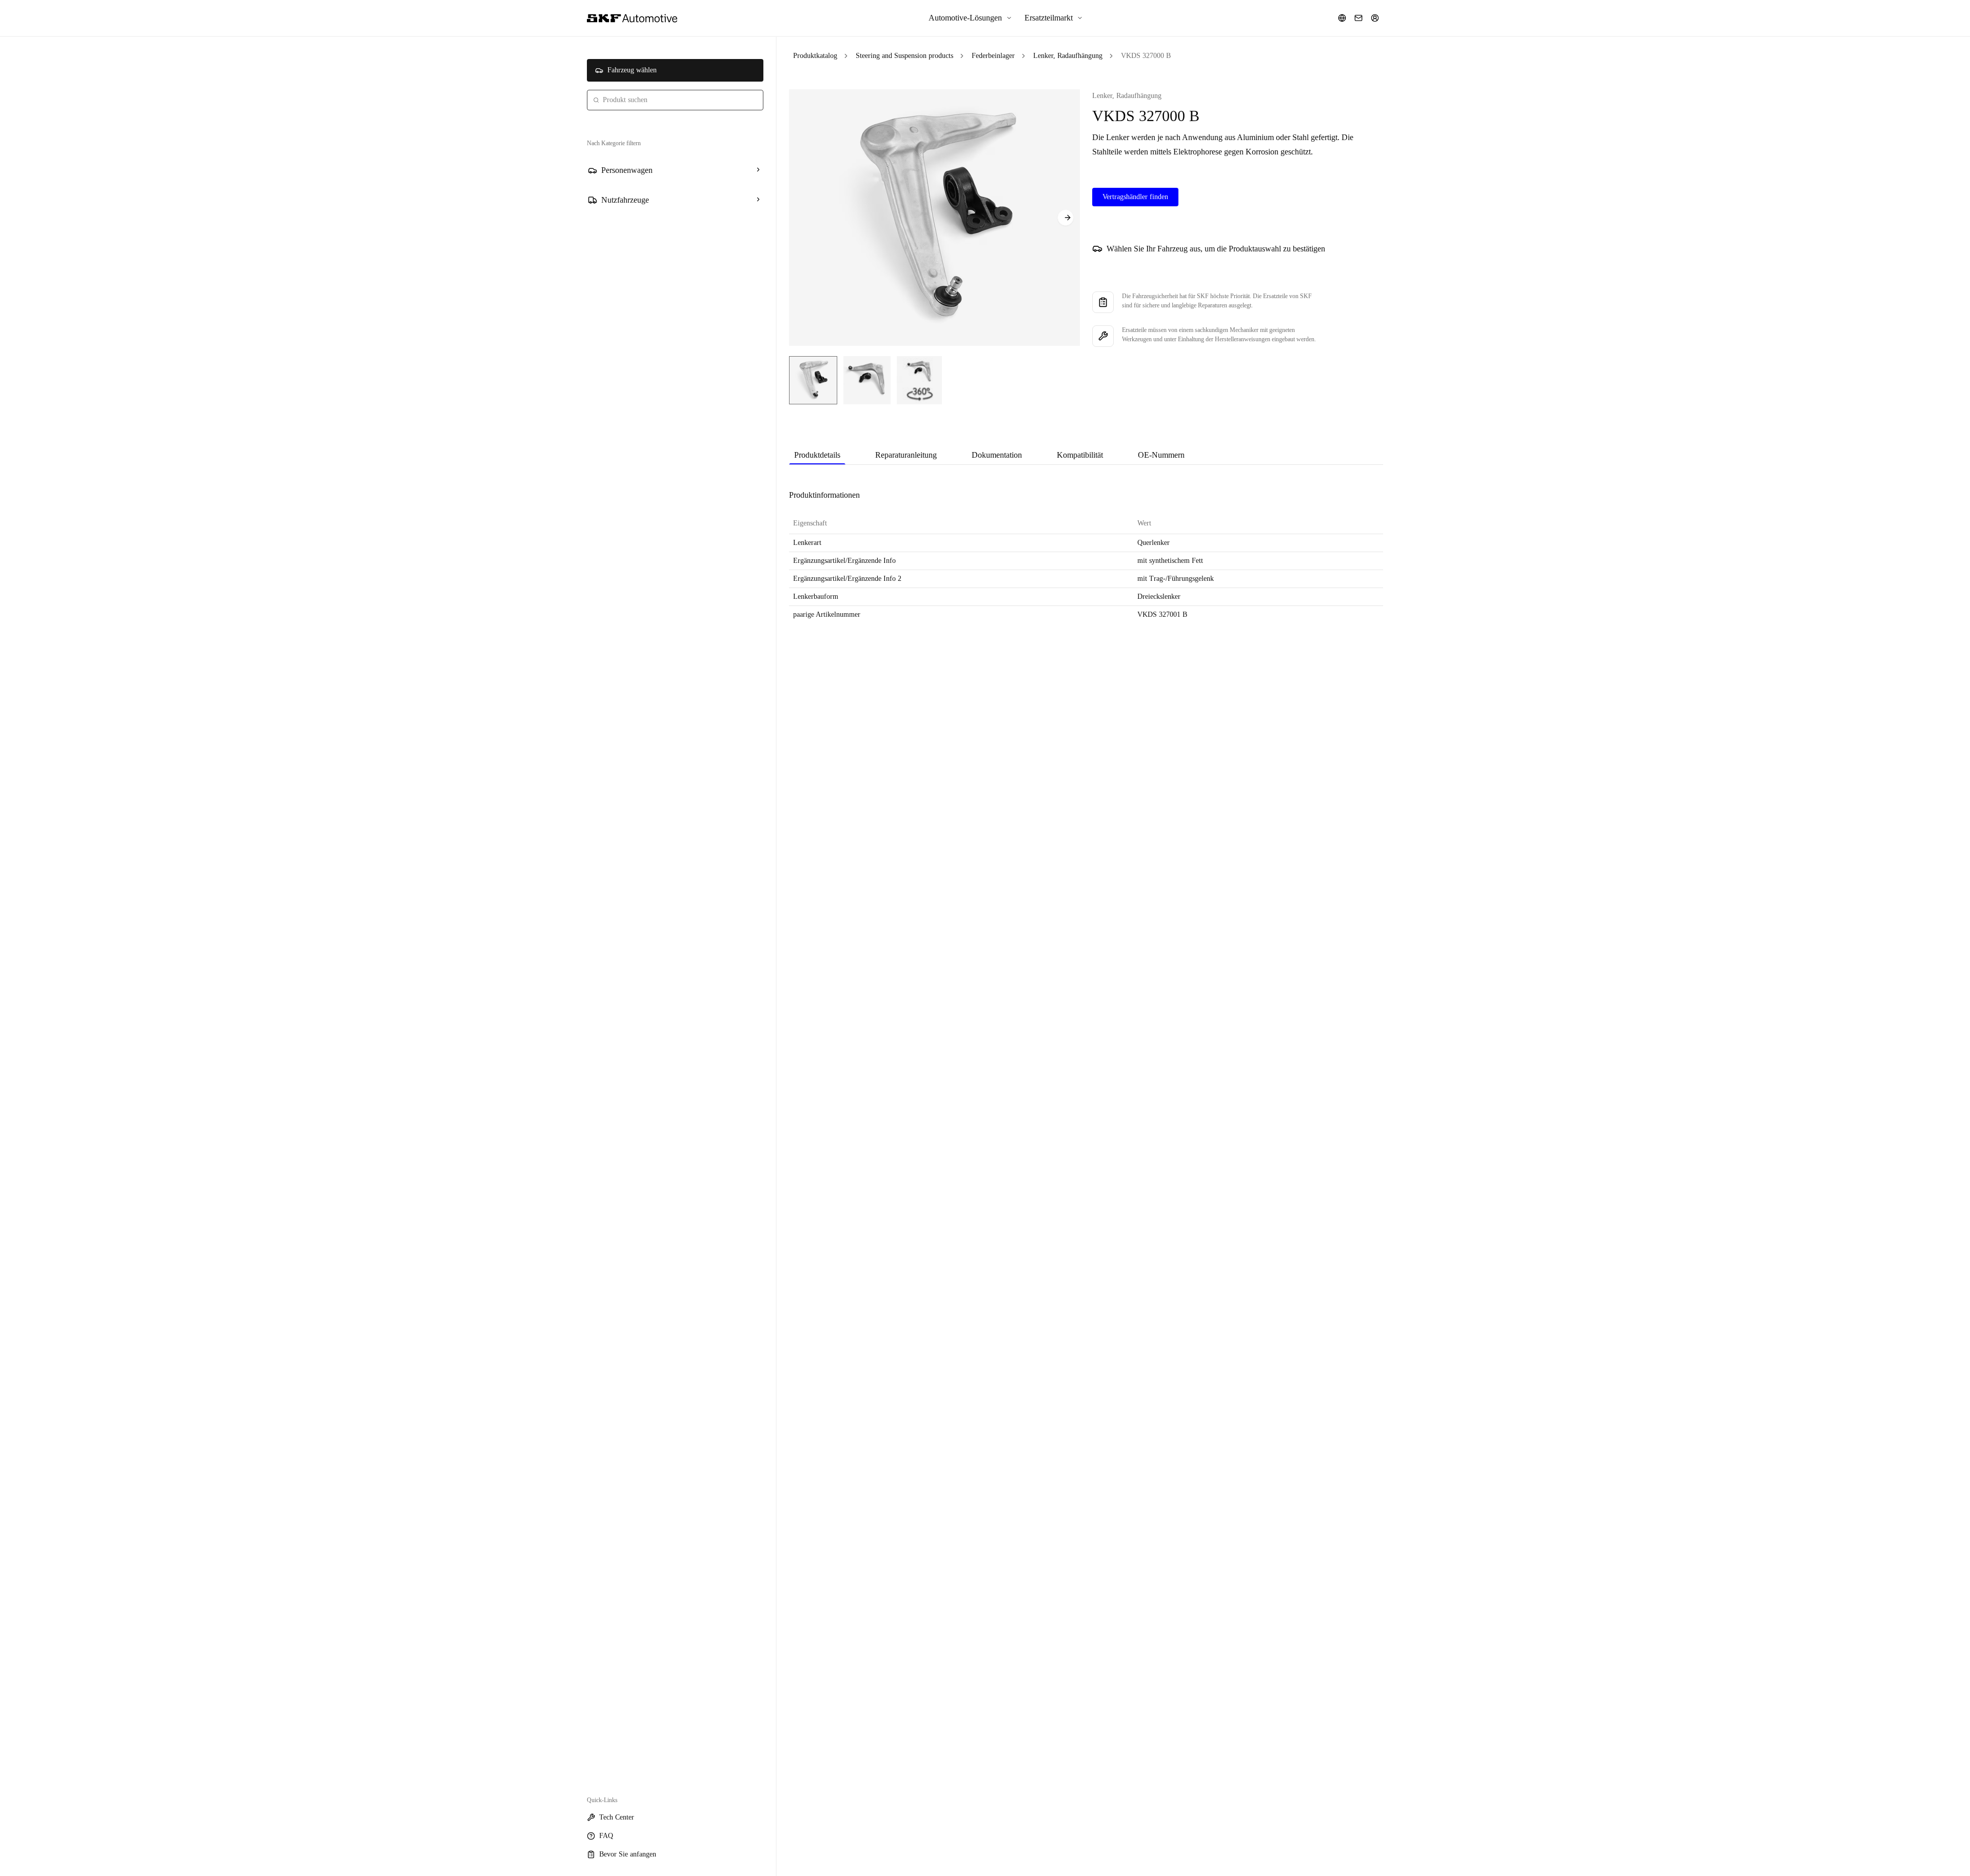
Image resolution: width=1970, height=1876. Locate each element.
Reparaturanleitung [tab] (906, 455)
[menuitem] (970, 18)
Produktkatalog (815, 56)
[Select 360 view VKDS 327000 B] (919, 380)
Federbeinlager (993, 56)
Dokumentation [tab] (997, 455)
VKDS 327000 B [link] (1146, 56)
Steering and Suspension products (904, 56)
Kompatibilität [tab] (1080, 455)
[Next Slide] (1066, 218)
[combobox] (675, 100)
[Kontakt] (1358, 18)
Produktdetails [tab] (817, 455)
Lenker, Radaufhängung (1068, 56)
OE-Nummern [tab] (1161, 455)
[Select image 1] (813, 380)
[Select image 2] (867, 380)
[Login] (1375, 18)
